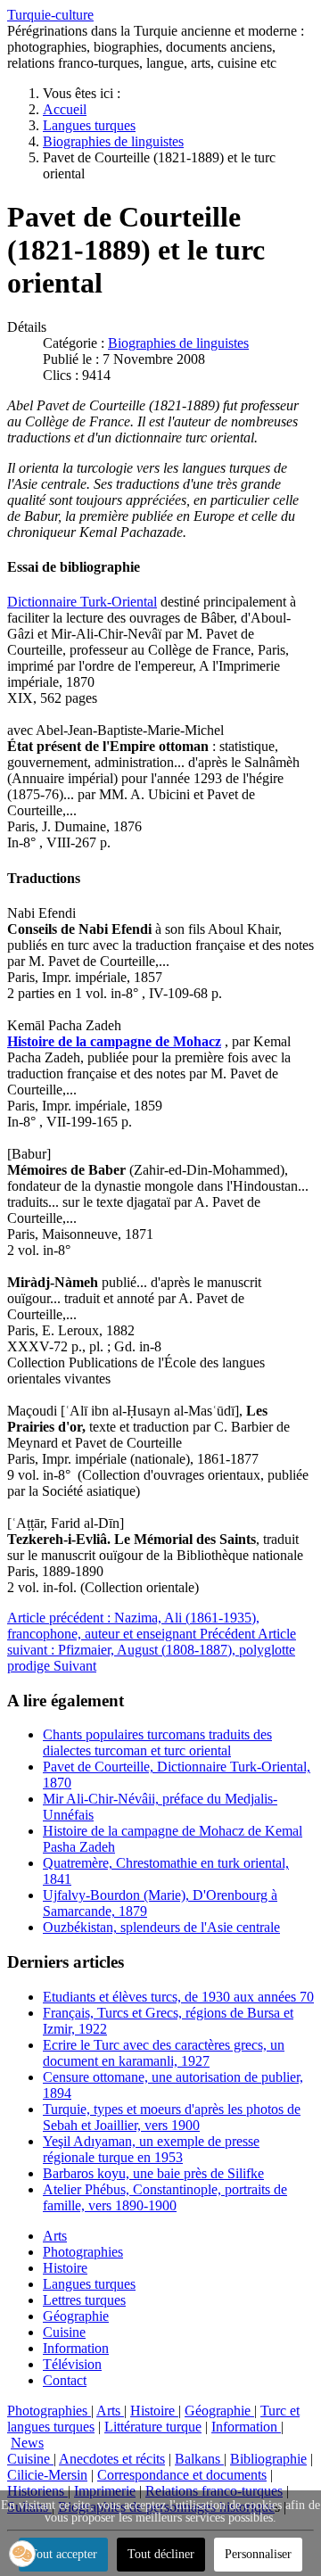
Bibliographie (268, 2459)
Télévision (72, 2364)
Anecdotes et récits (112, 2459)
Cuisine (64, 2332)
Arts (55, 2236)
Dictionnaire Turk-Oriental (82, 602)
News (27, 2443)
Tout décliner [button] (161, 2554)
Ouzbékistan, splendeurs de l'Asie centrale (161, 1927)
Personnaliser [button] (258, 2554)
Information (76, 2348)
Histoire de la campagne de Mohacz (114, 1041)
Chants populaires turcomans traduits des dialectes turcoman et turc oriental (157, 1742)
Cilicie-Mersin (47, 2475)
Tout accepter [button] (63, 2554)
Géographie (76, 2316)
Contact (65, 2380)
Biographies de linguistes (178, 343)
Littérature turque (153, 2427)
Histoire (65, 2268)
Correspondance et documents (182, 2475)
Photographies (83, 2252)
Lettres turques (84, 2300)
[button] (22, 2554)
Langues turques (89, 2284)
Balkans (199, 2459)
